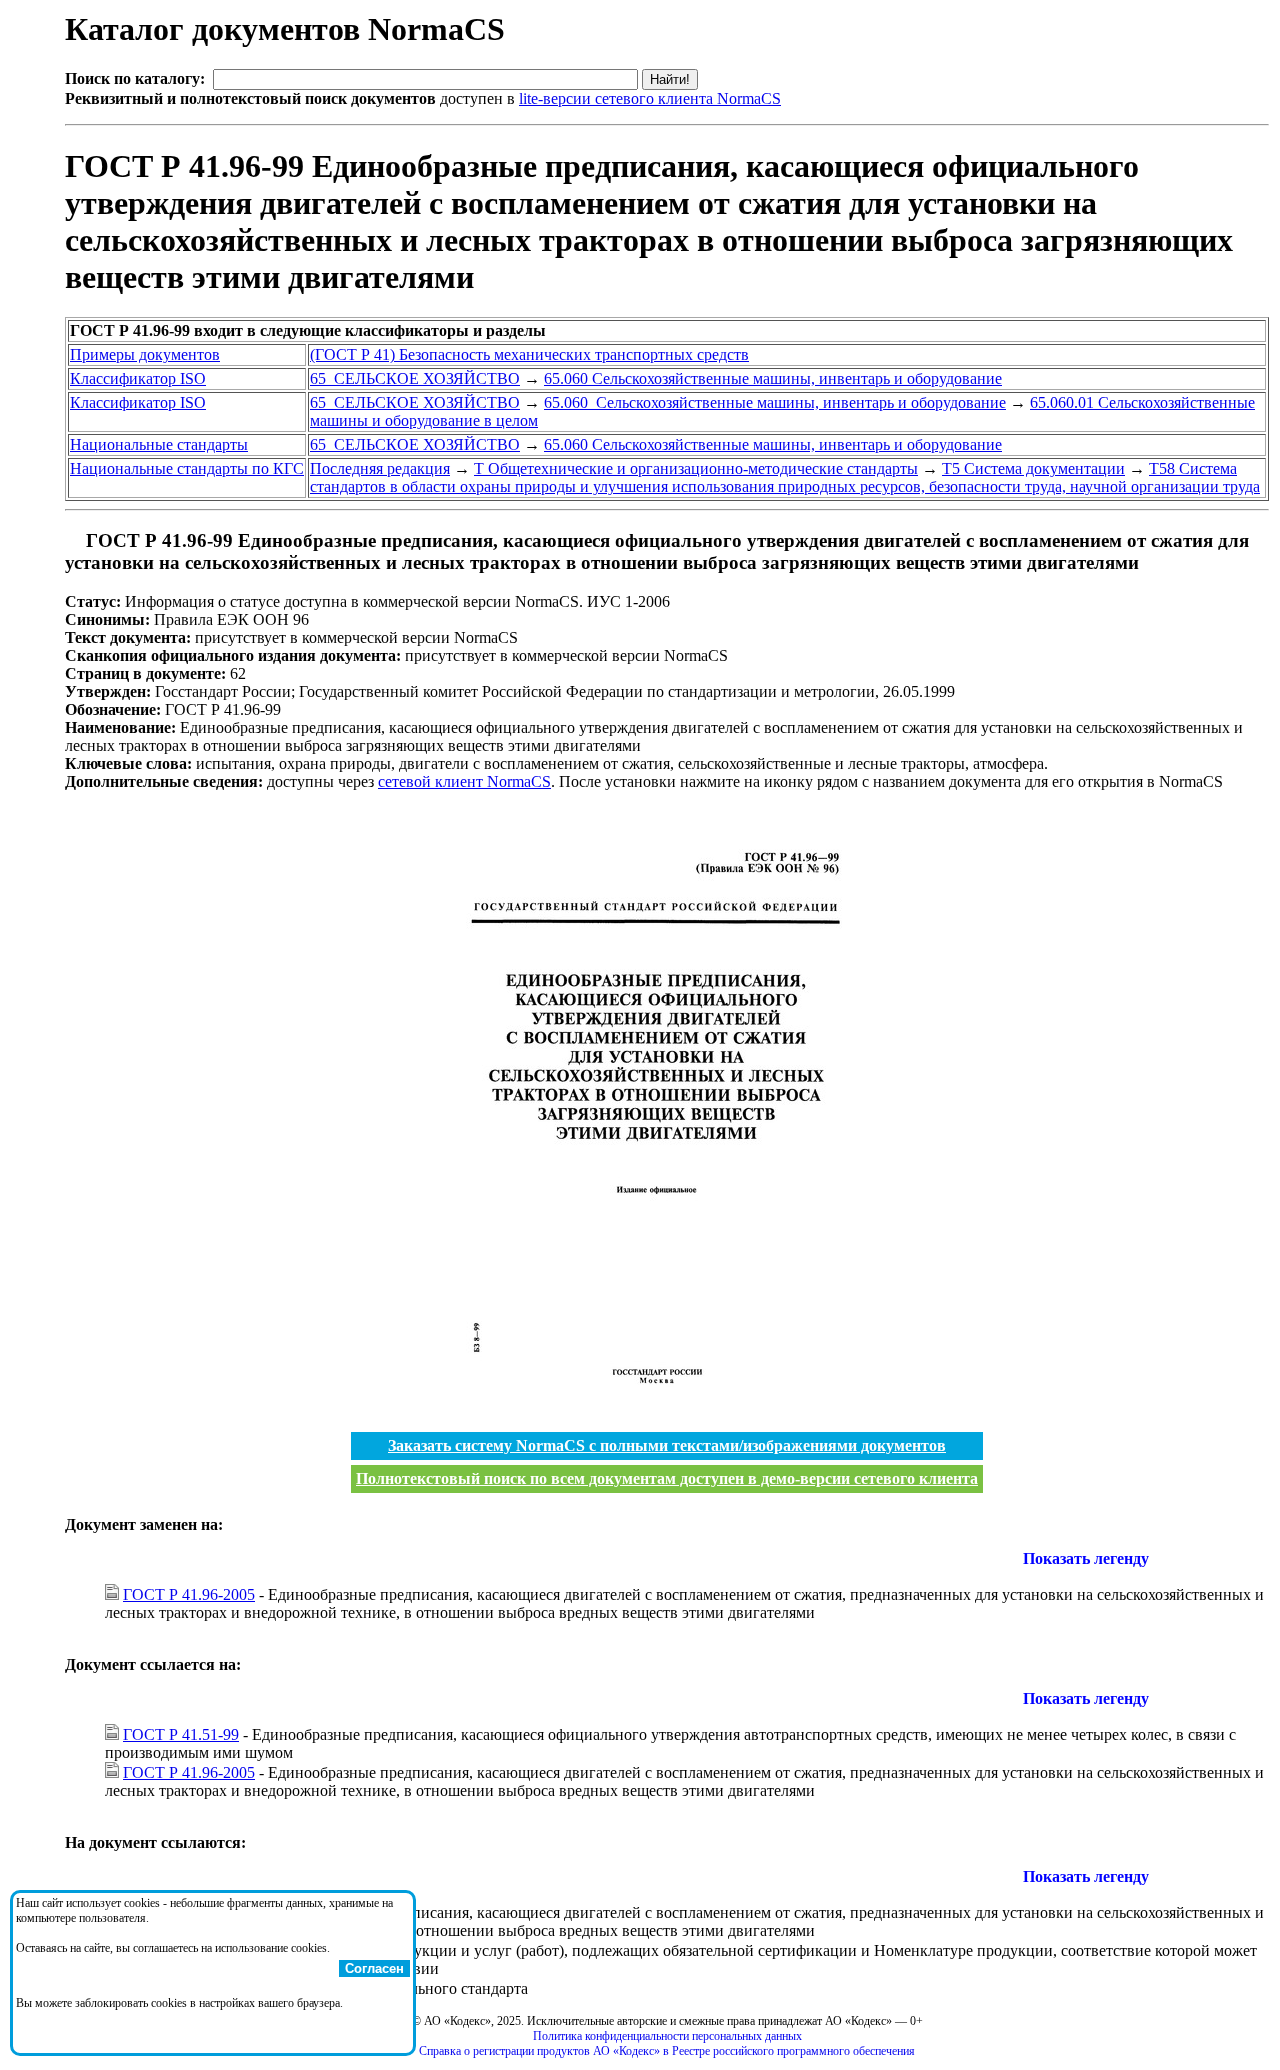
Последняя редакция (380, 468)
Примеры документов (145, 354)
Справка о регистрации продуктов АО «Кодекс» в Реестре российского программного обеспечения (667, 2051)
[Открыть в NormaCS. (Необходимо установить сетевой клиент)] (73, 540)
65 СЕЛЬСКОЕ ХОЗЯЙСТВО (415, 378)
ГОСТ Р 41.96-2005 (189, 1594)
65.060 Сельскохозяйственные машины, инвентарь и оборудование (773, 378)
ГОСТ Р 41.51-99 (181, 1734)
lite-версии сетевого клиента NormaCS (650, 98)
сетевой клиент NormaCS (464, 781)
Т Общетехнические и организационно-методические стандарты (696, 468)
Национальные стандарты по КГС (187, 468)
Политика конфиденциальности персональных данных (667, 2036)
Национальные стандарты (159, 444)
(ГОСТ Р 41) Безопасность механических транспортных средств (529, 354)
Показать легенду (1086, 1558)
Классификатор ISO (138, 378)
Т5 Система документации (1033, 468)
